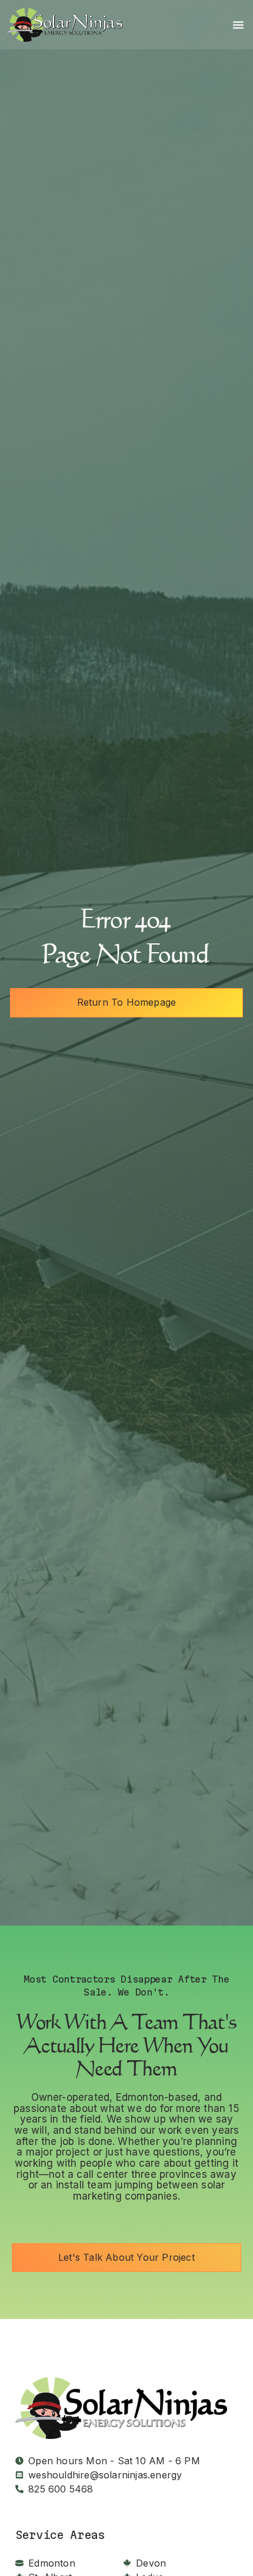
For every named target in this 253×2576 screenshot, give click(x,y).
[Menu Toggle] (238, 25)
